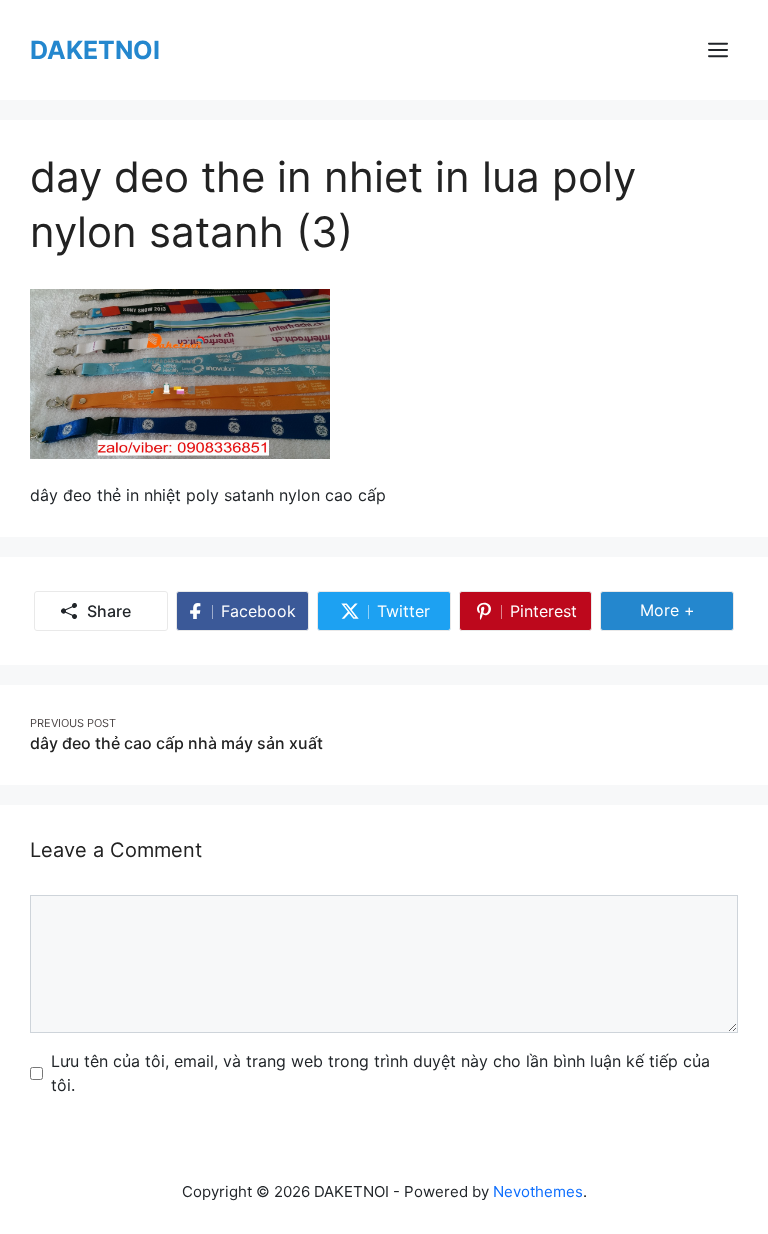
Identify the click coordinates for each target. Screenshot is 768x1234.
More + (687, 609)
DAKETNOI (95, 50)
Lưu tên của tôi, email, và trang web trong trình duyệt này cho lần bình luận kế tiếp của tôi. (380, 1073)
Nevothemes (538, 1191)
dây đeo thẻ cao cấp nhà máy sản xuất (176, 743)
